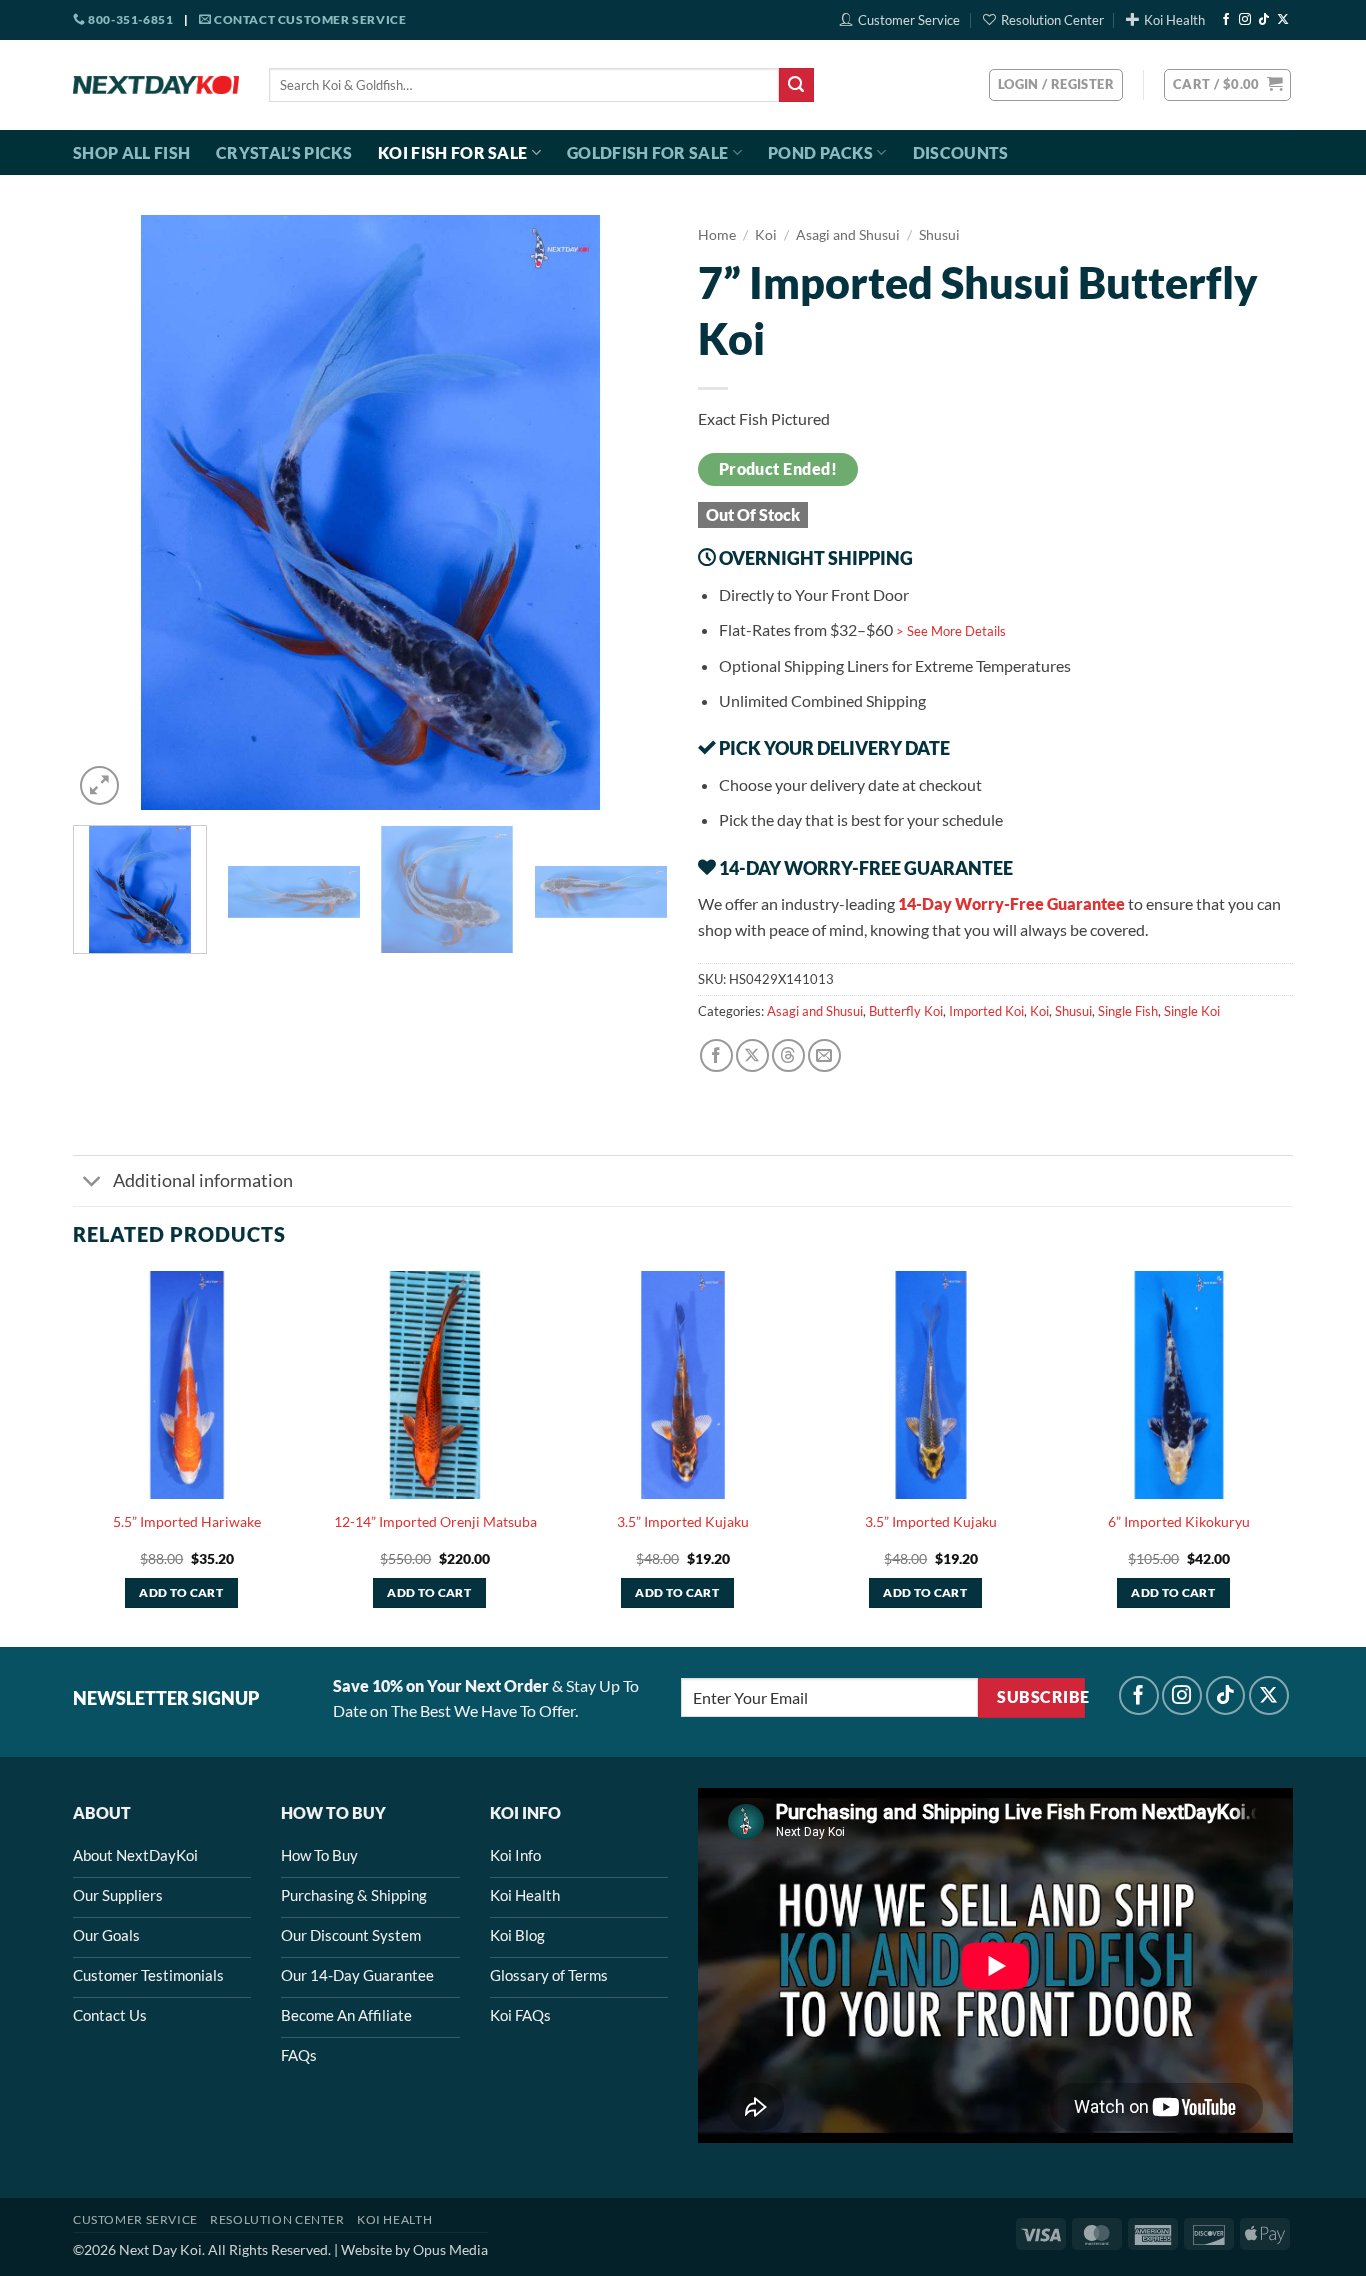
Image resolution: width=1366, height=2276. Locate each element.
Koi (766, 235)
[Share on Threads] (788, 1055)
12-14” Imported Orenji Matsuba (435, 1521)
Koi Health (1174, 20)
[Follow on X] (1283, 20)
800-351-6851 (129, 19)
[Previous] (110, 512)
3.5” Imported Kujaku (683, 1521)
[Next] (631, 512)
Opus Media (450, 2249)
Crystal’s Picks (284, 152)
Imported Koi (986, 1011)
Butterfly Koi (906, 1011)
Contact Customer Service (308, 19)
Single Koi (1192, 1011)
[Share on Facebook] (716, 1055)
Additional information (203, 1180)
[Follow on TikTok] (1264, 20)
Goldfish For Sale (647, 152)
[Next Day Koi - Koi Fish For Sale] (156, 85)
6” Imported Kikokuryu (1179, 1521)
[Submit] (796, 85)
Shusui (939, 235)
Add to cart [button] (181, 1592)
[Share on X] (752, 1055)
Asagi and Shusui (848, 235)
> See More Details (951, 631)
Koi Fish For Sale (452, 152)
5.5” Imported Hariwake (187, 1521)
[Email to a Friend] (824, 1055)
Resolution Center (1052, 20)
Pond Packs (820, 152)
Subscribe (1040, 1697)
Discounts (961, 152)
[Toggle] (92, 1182)
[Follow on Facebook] (1226, 20)
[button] (1227, 85)
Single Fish (1128, 1011)
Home (717, 235)
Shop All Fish (131, 152)
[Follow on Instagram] (1245, 20)
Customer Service (909, 20)
